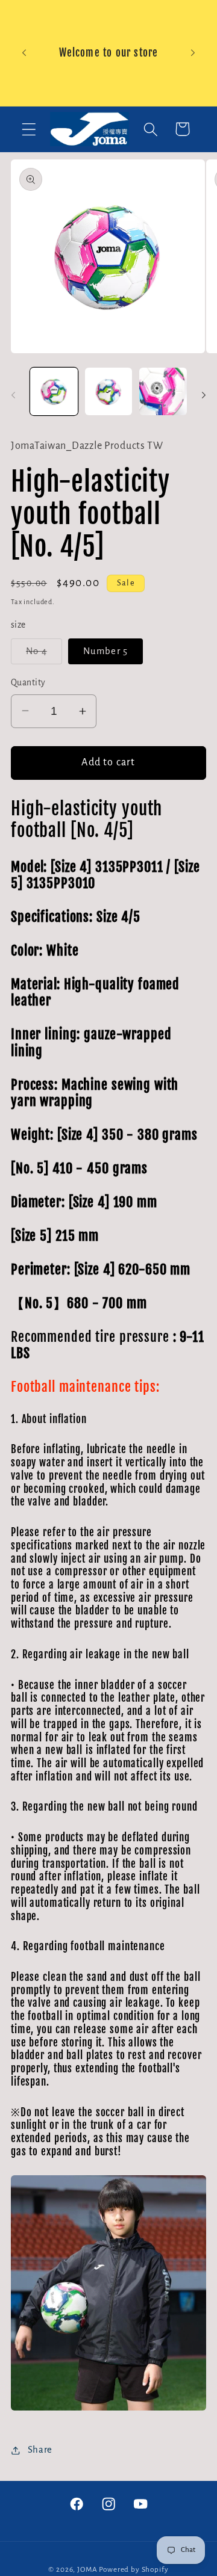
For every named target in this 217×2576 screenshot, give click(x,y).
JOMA (87, 2569)
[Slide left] (13, 395)
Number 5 (106, 651)
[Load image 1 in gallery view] (54, 391)
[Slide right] (204, 395)
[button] (29, 129)
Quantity (28, 683)
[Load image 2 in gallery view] (109, 391)
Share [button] (40, 2450)
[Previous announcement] (24, 53)
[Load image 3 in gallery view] (163, 391)
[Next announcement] (193, 53)
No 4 (44, 655)
